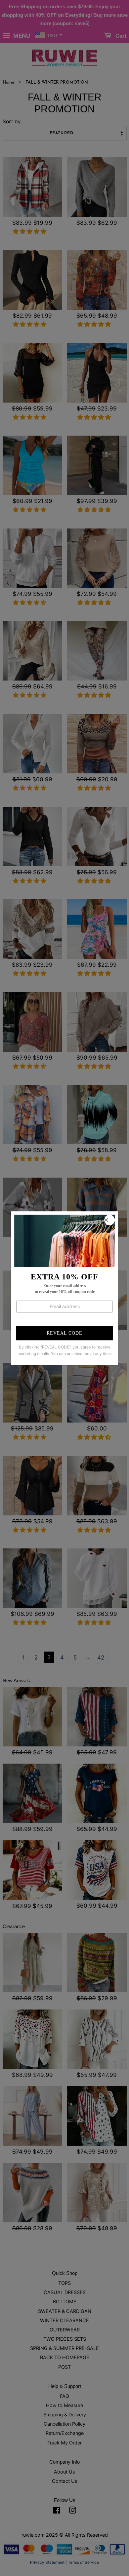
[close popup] (109, 1220)
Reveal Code (64, 1333)
